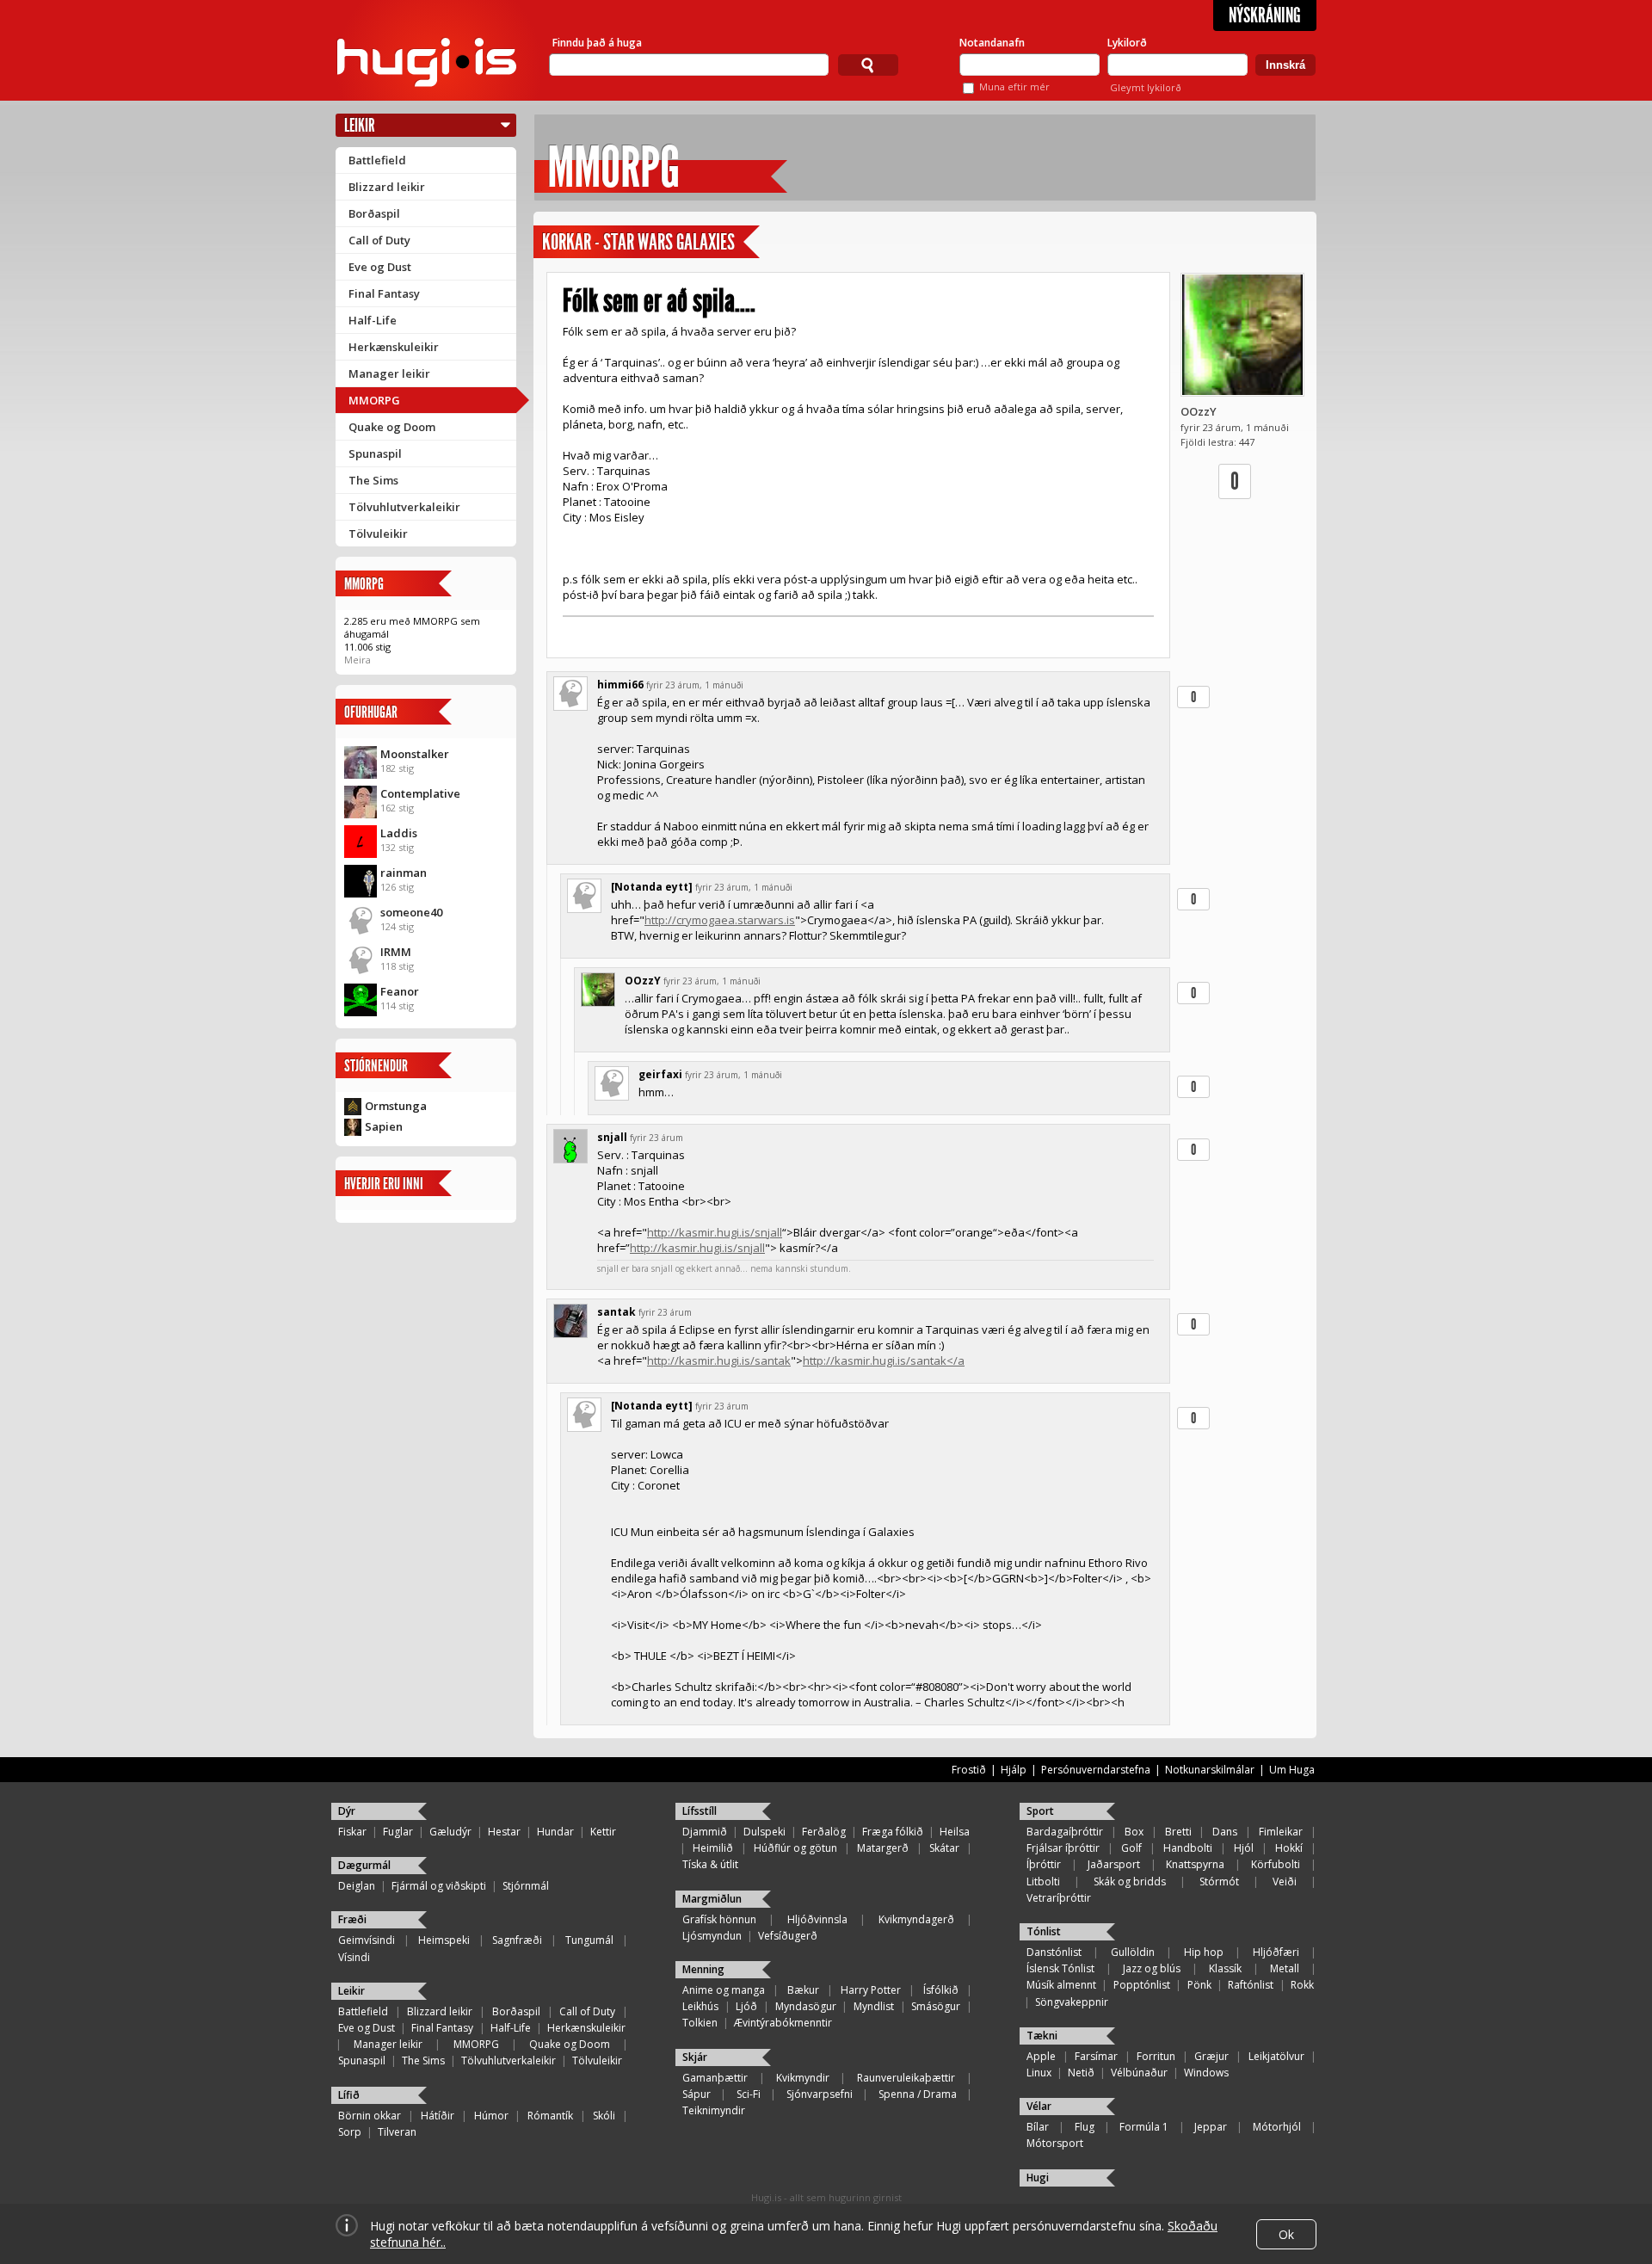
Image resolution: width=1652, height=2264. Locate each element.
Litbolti (1043, 1882)
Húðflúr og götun (795, 1848)
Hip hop (1204, 1952)
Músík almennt (1061, 1985)
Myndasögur (806, 2006)
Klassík (1225, 1968)
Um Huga (1292, 1770)
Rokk (1302, 1985)
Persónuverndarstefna (1096, 1770)
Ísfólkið (941, 1990)
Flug (1085, 2127)
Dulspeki (764, 1832)
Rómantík (550, 2116)
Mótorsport (1055, 2143)
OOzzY (1199, 411)
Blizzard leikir (387, 187)
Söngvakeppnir (1072, 2002)
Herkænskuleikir (394, 347)
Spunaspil (375, 453)
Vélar (1039, 2106)
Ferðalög (824, 1832)
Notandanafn (992, 43)
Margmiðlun (712, 1899)
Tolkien (700, 2023)
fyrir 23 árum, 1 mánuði (695, 685)
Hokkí (1289, 1848)
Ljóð (746, 2006)
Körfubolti (1276, 1864)
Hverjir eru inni (384, 1184)
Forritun (1156, 2056)
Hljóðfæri (1276, 1952)
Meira (358, 660)
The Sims (373, 480)
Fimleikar (1281, 1832)
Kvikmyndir (803, 2078)
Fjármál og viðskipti (439, 1886)
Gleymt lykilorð (1146, 87)
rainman (404, 873)
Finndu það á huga (597, 43)
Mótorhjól (1277, 2127)
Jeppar (1211, 2127)
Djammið (705, 1832)
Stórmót (1219, 1882)
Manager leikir (389, 373)
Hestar (504, 1832)
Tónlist (1044, 1931)
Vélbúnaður (1139, 2073)
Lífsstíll (700, 1811)
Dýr (347, 1811)
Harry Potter (871, 1990)
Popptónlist (1142, 1985)
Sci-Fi (749, 2094)
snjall (612, 1137)
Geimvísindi (367, 1940)
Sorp (350, 2132)
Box (1134, 1832)
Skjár (695, 2057)
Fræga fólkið (893, 1832)
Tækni (1042, 2036)
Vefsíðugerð (788, 1936)
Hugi (1038, 2178)
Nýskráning (1265, 15)
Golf (1131, 1848)
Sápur (697, 2094)
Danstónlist (1054, 1952)
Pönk (1199, 1985)
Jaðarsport (1114, 1864)
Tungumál (589, 1940)
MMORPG (374, 400)
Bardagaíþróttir (1065, 1832)
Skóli (604, 2116)
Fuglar (398, 1832)
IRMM (396, 952)
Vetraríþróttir (1059, 1898)
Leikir (360, 125)
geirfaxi (660, 1074)
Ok (1286, 2234)
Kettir (603, 1832)
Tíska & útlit (710, 1864)
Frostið (969, 1770)
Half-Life (373, 320)
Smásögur (936, 2006)
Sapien (384, 1126)
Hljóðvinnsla (817, 1919)
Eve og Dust (380, 267)
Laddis (399, 833)
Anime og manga (724, 1990)
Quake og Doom (392, 427)
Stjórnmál (526, 1886)
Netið (1081, 2073)
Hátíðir (438, 2116)
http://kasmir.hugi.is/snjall (715, 1232)
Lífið (349, 2095)
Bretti (1178, 1832)
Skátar (944, 1848)
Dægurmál (364, 1865)
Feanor (400, 991)
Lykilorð (1127, 43)
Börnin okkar (370, 2116)
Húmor (491, 2116)
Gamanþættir (715, 2078)
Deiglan (357, 1886)
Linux (1039, 2073)
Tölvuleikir (378, 534)
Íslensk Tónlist (1060, 1968)
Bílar (1038, 2127)
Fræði (352, 1919)
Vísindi (354, 1957)
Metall (1285, 1968)
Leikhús (700, 2006)
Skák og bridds (1130, 1882)
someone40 (411, 912)
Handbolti (1188, 1848)
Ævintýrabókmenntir (783, 2023)
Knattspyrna (1195, 1864)
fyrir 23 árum (656, 1138)
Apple (1041, 2056)
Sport (1040, 1811)
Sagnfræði (517, 1940)
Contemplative (420, 793)
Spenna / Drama (918, 2094)
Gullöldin (1133, 1952)
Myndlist (874, 2006)
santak (616, 1312)
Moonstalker (415, 754)
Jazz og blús (1152, 1968)
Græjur (1211, 2056)
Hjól (1244, 1848)
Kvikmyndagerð (916, 1919)
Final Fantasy (384, 293)
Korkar (567, 242)
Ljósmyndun (712, 1936)
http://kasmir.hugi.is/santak (719, 1360)
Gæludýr (450, 1832)
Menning (703, 1969)
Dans (1225, 1832)
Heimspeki (444, 1940)
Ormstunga (396, 1106)
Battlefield (377, 160)
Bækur (803, 1990)
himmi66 (620, 685)
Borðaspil (374, 213)
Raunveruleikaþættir (906, 2078)
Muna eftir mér (1014, 86)
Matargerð (883, 1848)
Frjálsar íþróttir (1063, 1848)
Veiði (1285, 1882)
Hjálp (1014, 1770)
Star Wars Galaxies (669, 242)
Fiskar (352, 1832)
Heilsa (955, 1832)
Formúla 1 (1144, 2127)
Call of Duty (379, 240)
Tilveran (397, 2132)
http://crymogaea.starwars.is (720, 920)
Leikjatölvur (1276, 2056)
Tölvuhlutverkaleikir (404, 507)
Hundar (555, 1832)
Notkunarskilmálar (1210, 1770)
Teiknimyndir (714, 2110)
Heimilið (713, 1848)
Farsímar (1096, 2056)
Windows (1206, 2073)
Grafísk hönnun (719, 1919)
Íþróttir (1044, 1864)
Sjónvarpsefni (820, 2094)
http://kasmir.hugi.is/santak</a (884, 1360)
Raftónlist (1251, 1985)
